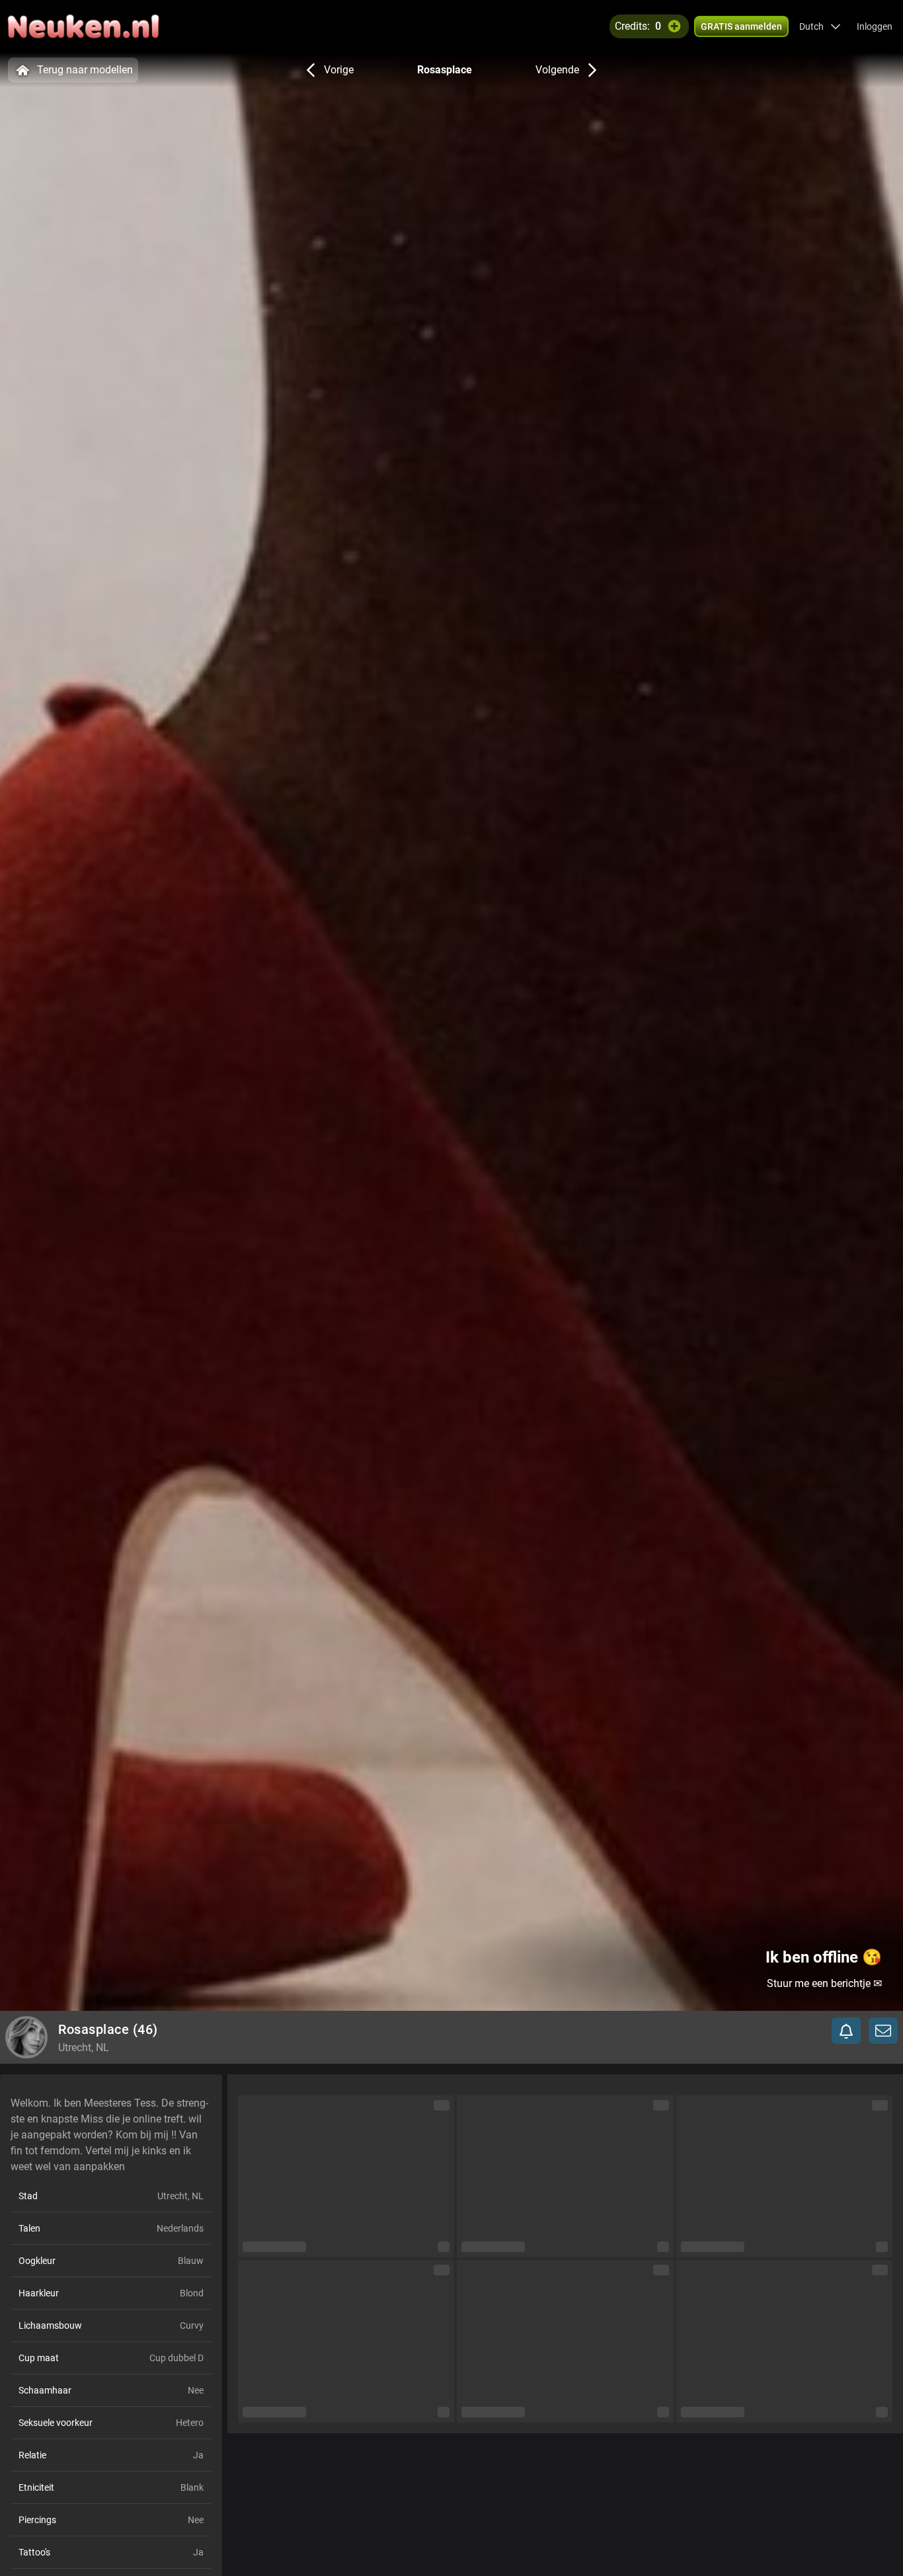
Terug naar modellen (85, 70)
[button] (820, 26)
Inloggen (875, 26)
